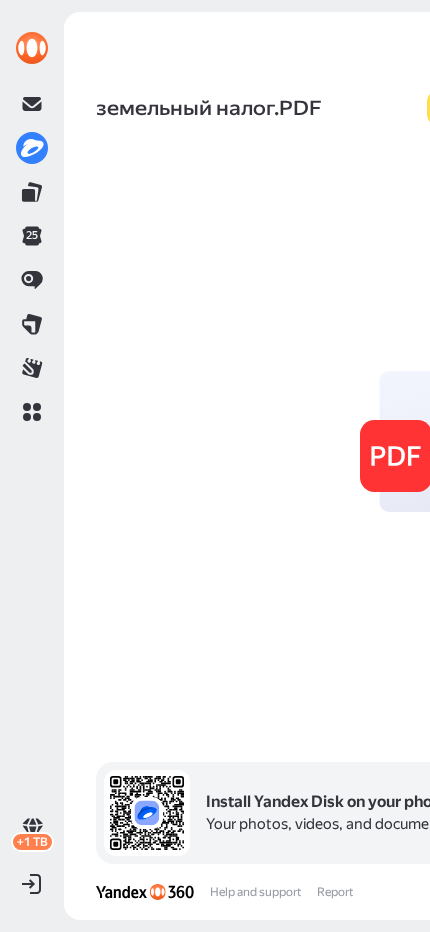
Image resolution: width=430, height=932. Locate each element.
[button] (32, 412)
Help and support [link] (255, 892)
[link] (32, 48)
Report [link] (335, 892)
